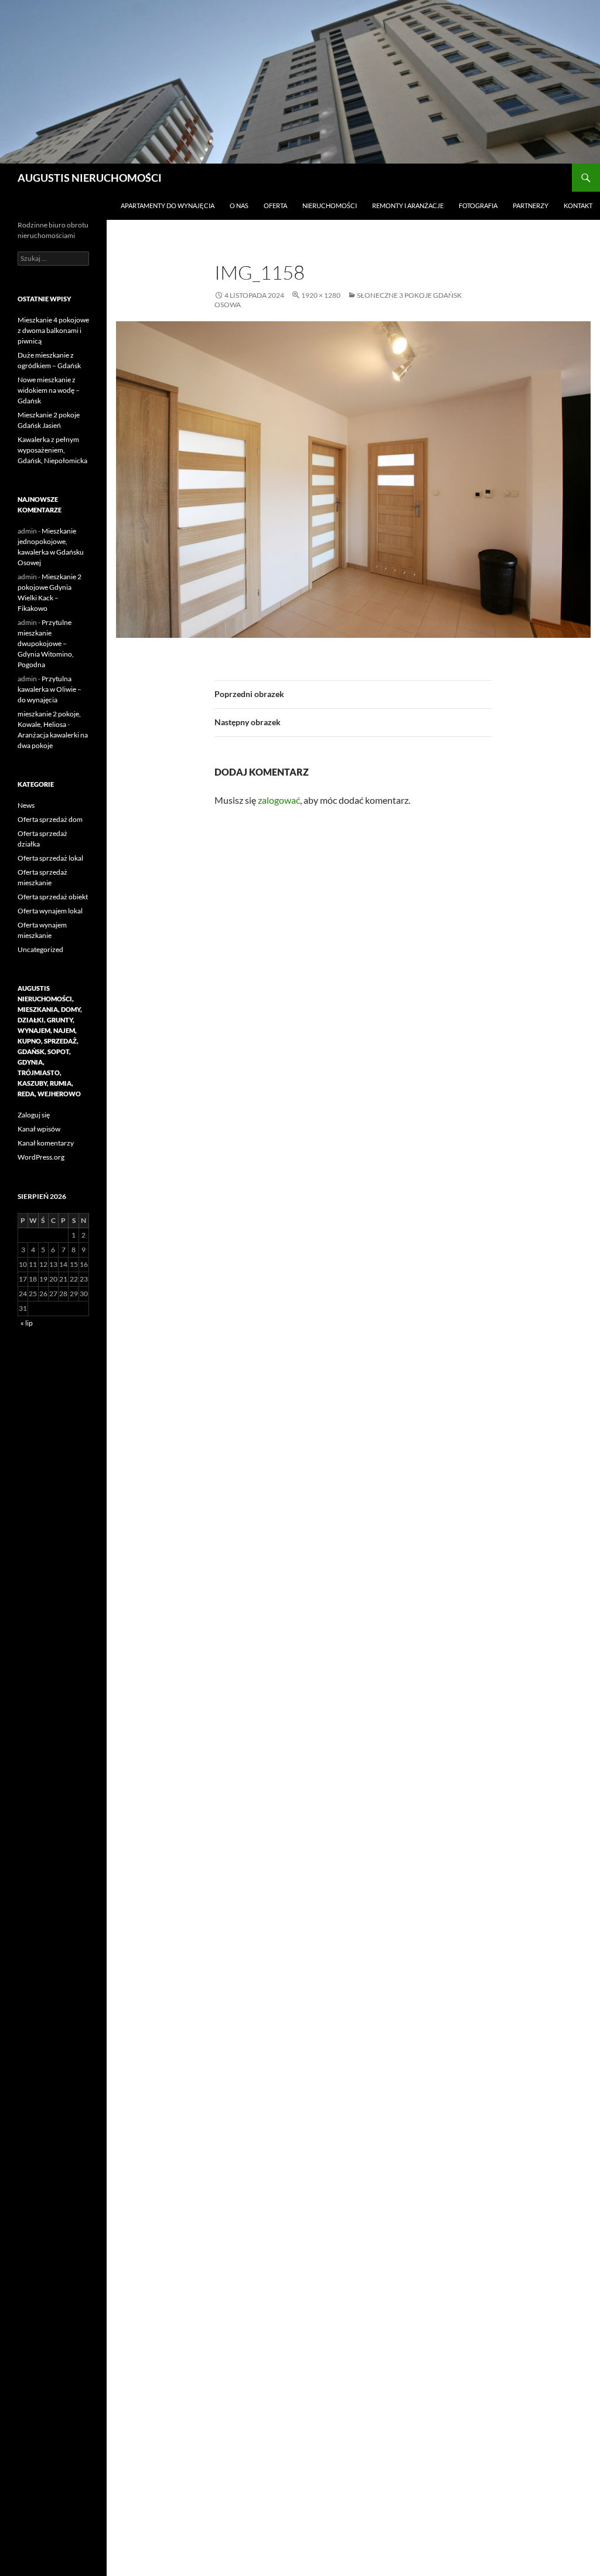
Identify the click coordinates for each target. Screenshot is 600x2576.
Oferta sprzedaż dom (50, 819)
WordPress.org (41, 1157)
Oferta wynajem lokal (50, 911)
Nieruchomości (330, 205)
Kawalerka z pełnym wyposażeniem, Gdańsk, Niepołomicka (52, 450)
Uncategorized (40, 949)
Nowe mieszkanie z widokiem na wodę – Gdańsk (49, 390)
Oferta (275, 205)
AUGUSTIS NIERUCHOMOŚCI (90, 178)
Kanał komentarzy (46, 1143)
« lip (27, 1323)
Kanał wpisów (39, 1129)
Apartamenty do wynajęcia (168, 205)
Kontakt (578, 205)
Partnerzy (531, 205)
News (26, 805)
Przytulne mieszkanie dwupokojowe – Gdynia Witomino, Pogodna (46, 643)
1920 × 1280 (321, 295)
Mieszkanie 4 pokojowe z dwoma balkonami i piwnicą (53, 330)
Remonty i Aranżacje (408, 205)
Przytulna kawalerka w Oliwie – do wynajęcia (50, 689)
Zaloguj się (34, 1115)
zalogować (279, 800)
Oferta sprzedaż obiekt (53, 897)
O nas (239, 205)
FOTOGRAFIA (478, 205)
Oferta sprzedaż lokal (50, 858)
